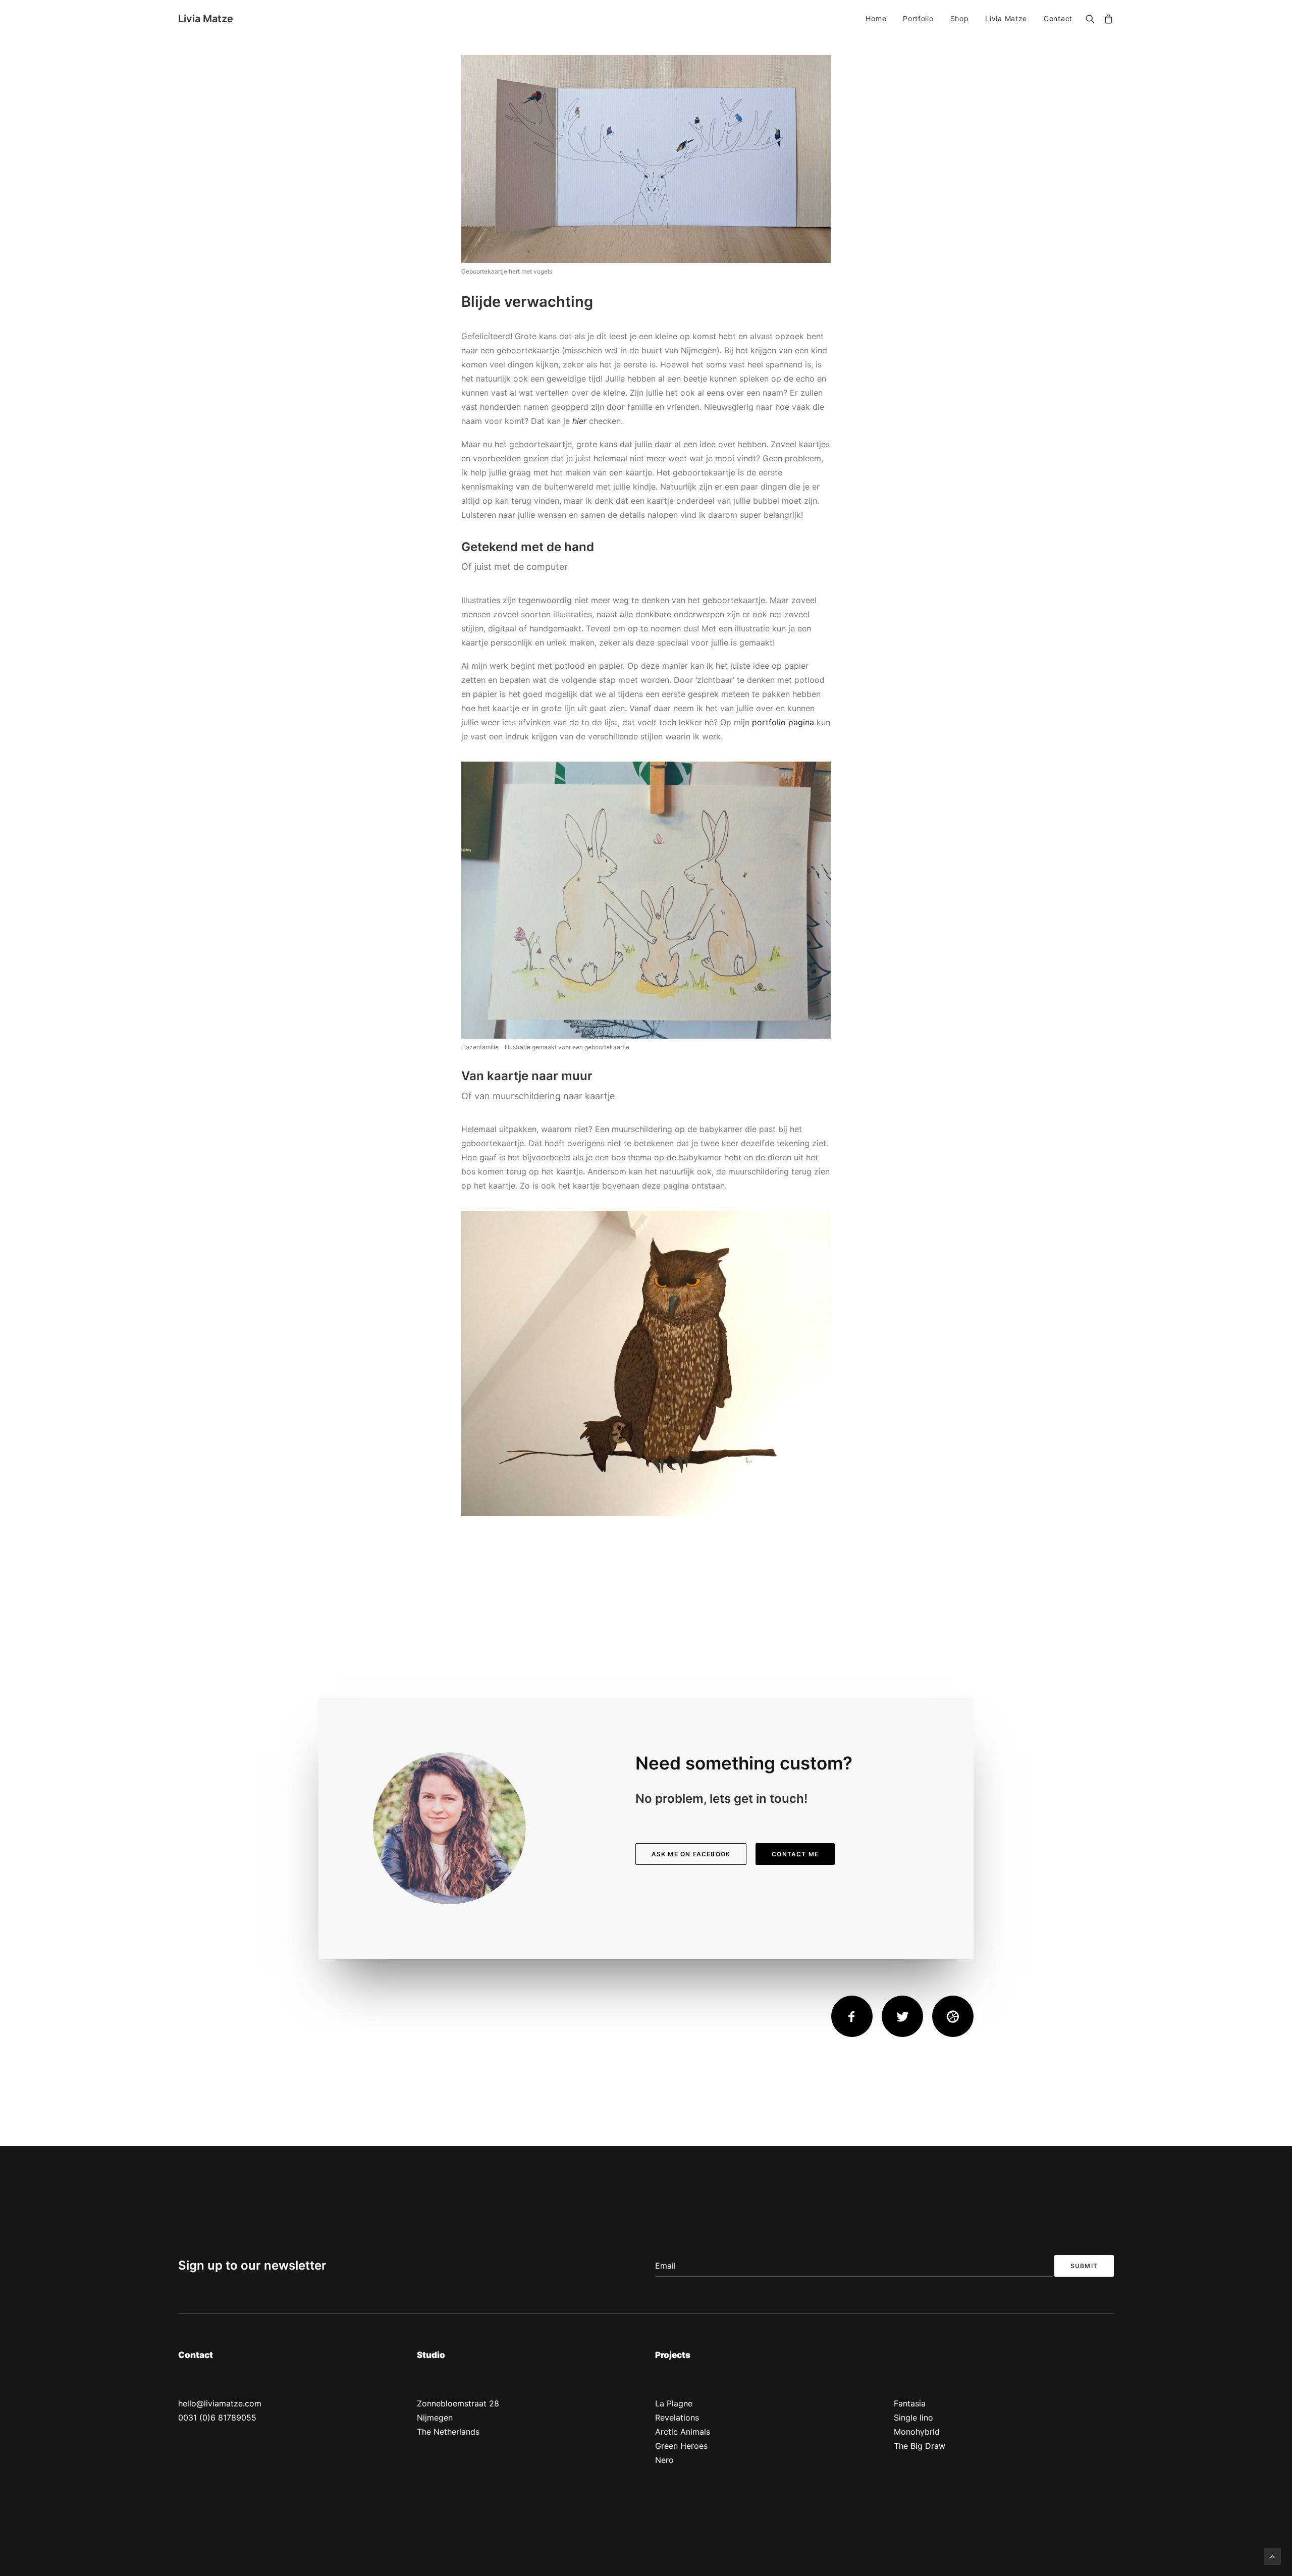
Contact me (795, 1854)
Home (876, 18)
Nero (664, 2460)
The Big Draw (920, 2446)
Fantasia (910, 2403)
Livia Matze (1006, 18)
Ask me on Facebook (691, 1854)
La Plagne (674, 2403)
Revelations (677, 2418)
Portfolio (918, 18)
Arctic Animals (683, 2432)
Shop (960, 18)
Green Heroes (681, 2446)
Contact (1058, 18)
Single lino (913, 2418)
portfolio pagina (783, 722)
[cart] (1107, 20)
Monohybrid (917, 2432)
